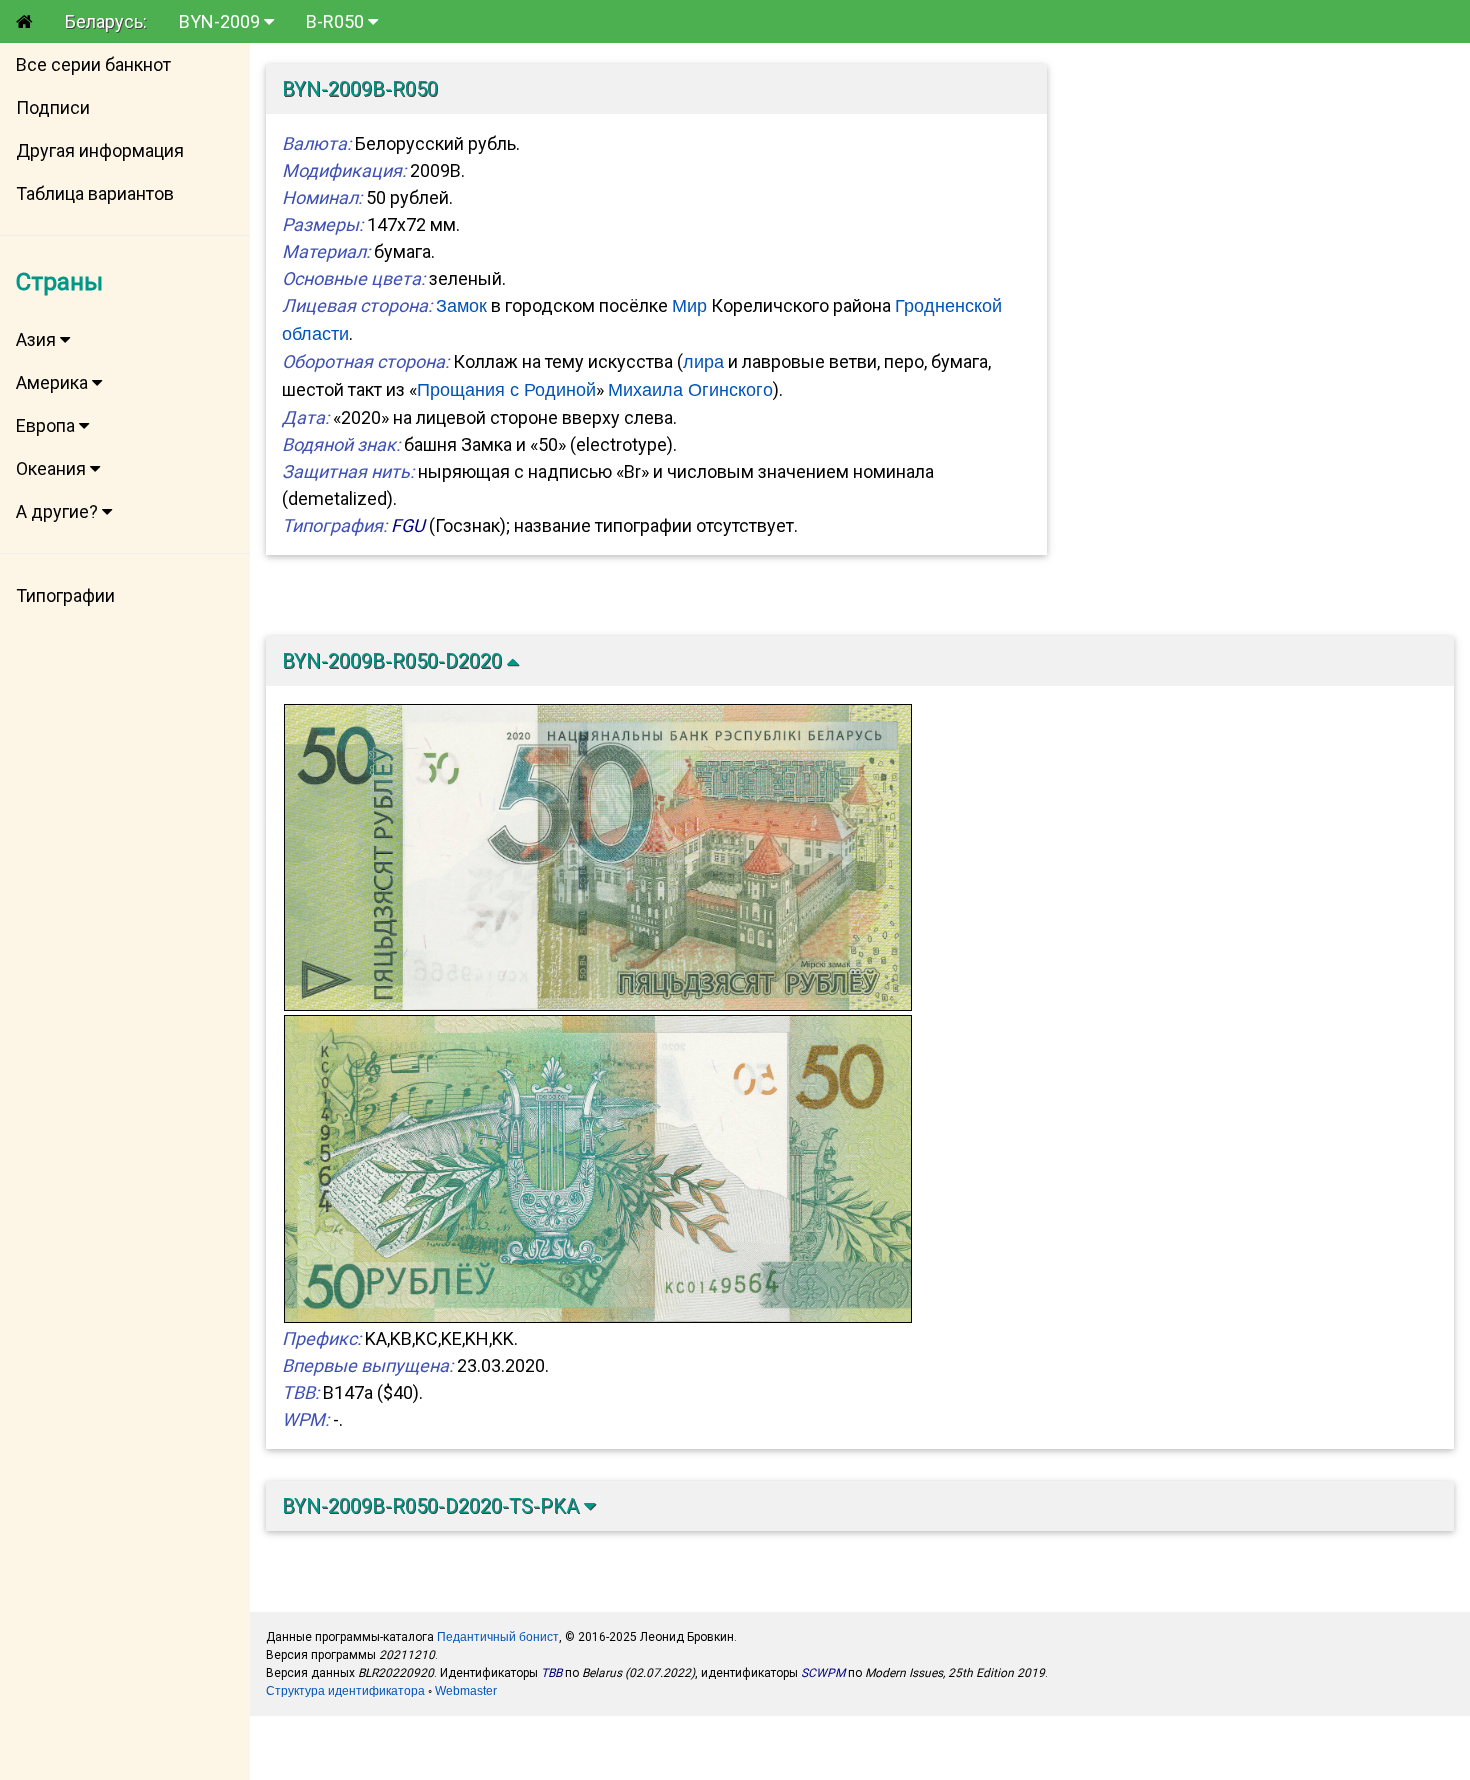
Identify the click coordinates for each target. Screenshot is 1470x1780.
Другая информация (100, 150)
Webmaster (466, 1691)
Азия (38, 339)
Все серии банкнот (93, 64)
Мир (689, 306)
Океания (53, 468)
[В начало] (24, 21)
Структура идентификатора (345, 1691)
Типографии (65, 595)
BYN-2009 (221, 21)
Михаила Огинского (690, 390)
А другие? (59, 511)
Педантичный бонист (498, 1637)
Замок (461, 306)
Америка (54, 382)
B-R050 (337, 21)
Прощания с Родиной (506, 390)
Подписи (53, 107)
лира (703, 362)
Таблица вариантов (95, 193)
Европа (47, 425)
